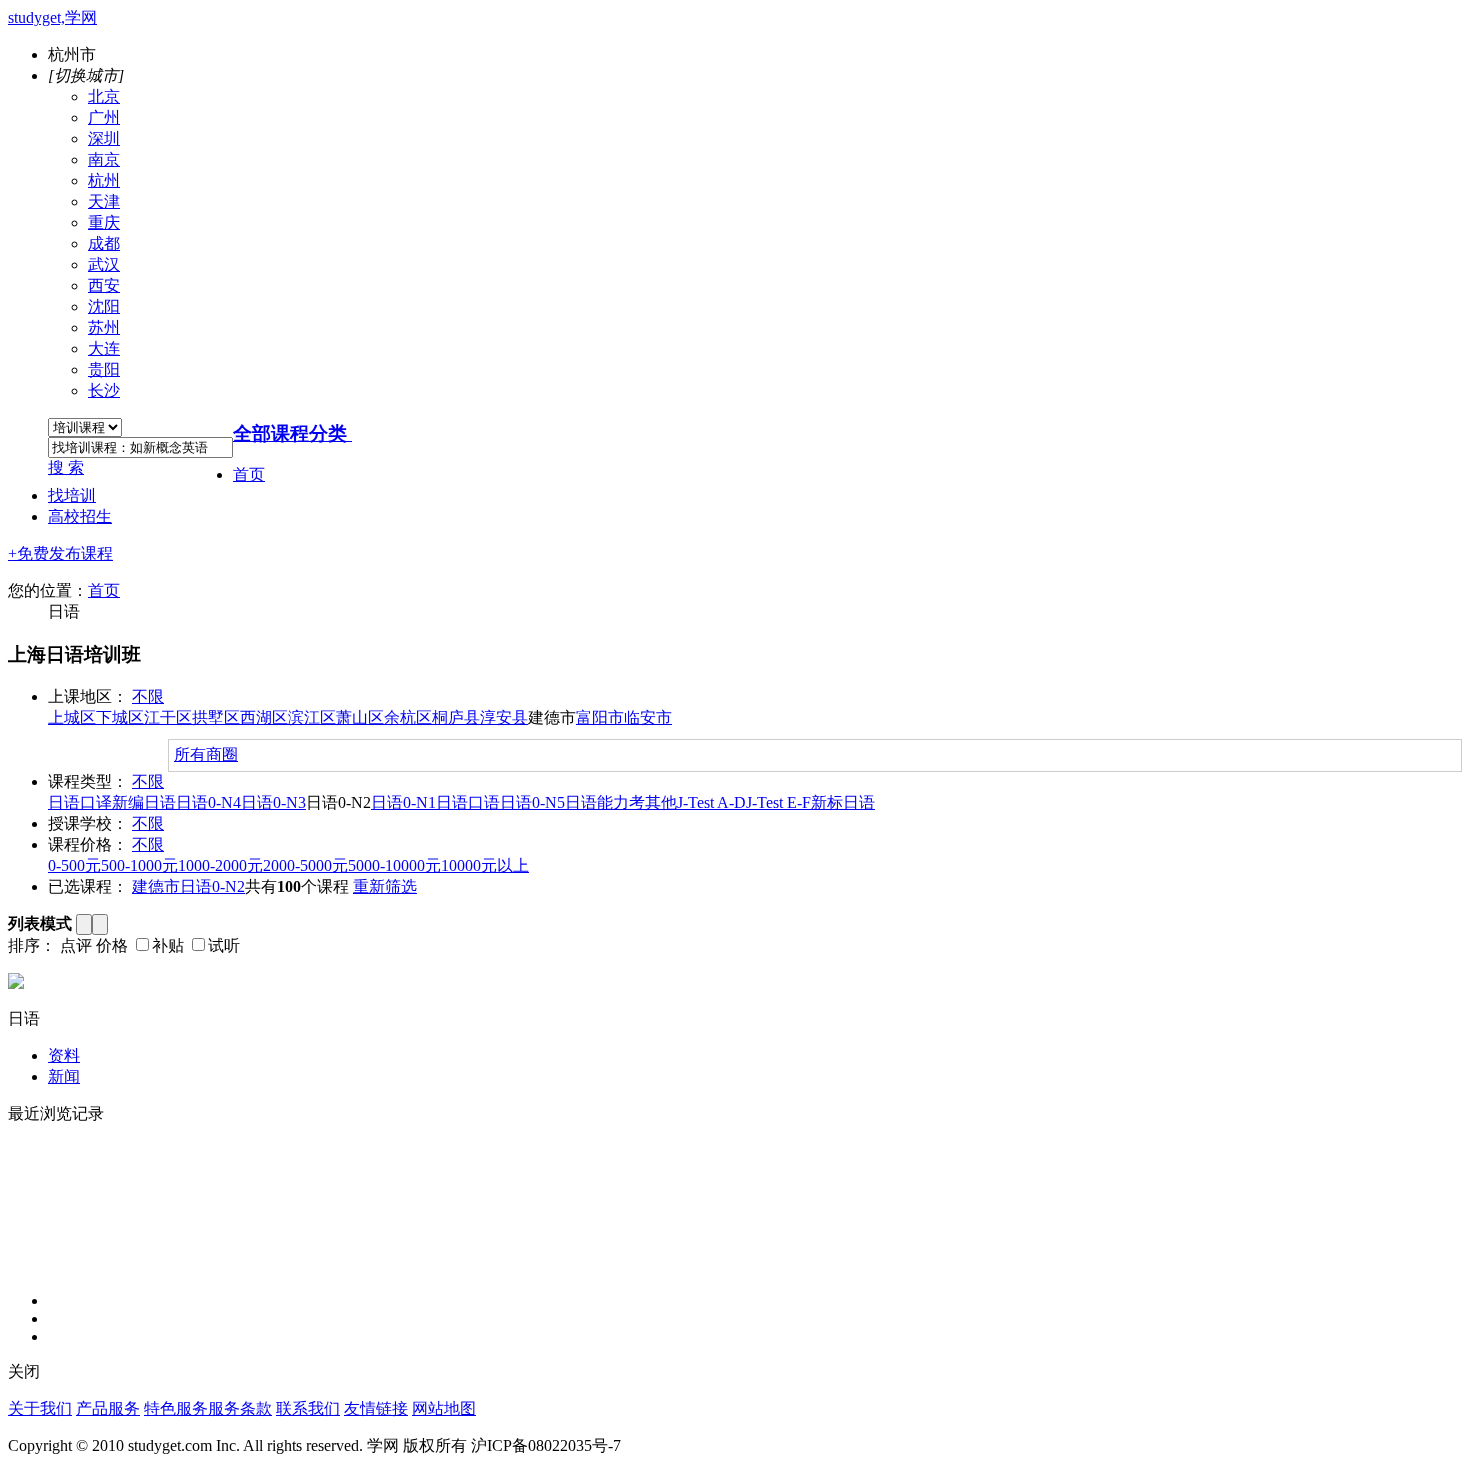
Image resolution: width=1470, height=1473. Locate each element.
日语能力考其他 (621, 802)
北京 (104, 96)
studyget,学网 (52, 17)
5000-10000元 (394, 865)
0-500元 (74, 865)
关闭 (24, 1371)
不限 (148, 696)
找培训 (72, 495)
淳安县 (504, 717)
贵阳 (104, 369)
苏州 (104, 327)
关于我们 (40, 1408)
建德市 (156, 886)
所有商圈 (206, 754)
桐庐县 (456, 717)
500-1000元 (139, 865)
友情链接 (376, 1408)
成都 (104, 243)
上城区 (72, 717)
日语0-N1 (403, 802)
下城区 (120, 717)
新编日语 (144, 802)
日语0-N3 (273, 802)
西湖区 (264, 717)
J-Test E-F (778, 802)
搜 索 (66, 467)
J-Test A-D (711, 802)
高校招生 (80, 516)
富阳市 (600, 717)
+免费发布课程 (60, 553)
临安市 (648, 717)
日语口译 (80, 802)
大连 (104, 348)
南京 (104, 159)
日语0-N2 (212, 886)
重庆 (104, 222)
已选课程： (88, 886)
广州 (104, 117)
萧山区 (360, 717)
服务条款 (240, 1408)
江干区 (168, 717)
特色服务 (176, 1408)
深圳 (104, 138)
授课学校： (88, 823)
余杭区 (408, 717)
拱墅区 (216, 717)
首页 (249, 474)
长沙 (104, 390)
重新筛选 (385, 886)
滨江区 (312, 717)
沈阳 (104, 306)
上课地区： (88, 696)
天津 (104, 201)
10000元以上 (485, 865)
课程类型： (88, 781)
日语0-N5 (532, 802)
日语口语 (468, 802)
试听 (224, 945)
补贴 (168, 945)
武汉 (104, 264)
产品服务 (108, 1408)
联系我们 (308, 1408)
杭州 (104, 180)
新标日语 (843, 802)
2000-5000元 (305, 865)
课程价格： (88, 844)
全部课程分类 (290, 433)
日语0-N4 (208, 802)
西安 (104, 285)
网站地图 (444, 1408)
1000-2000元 (220, 865)
